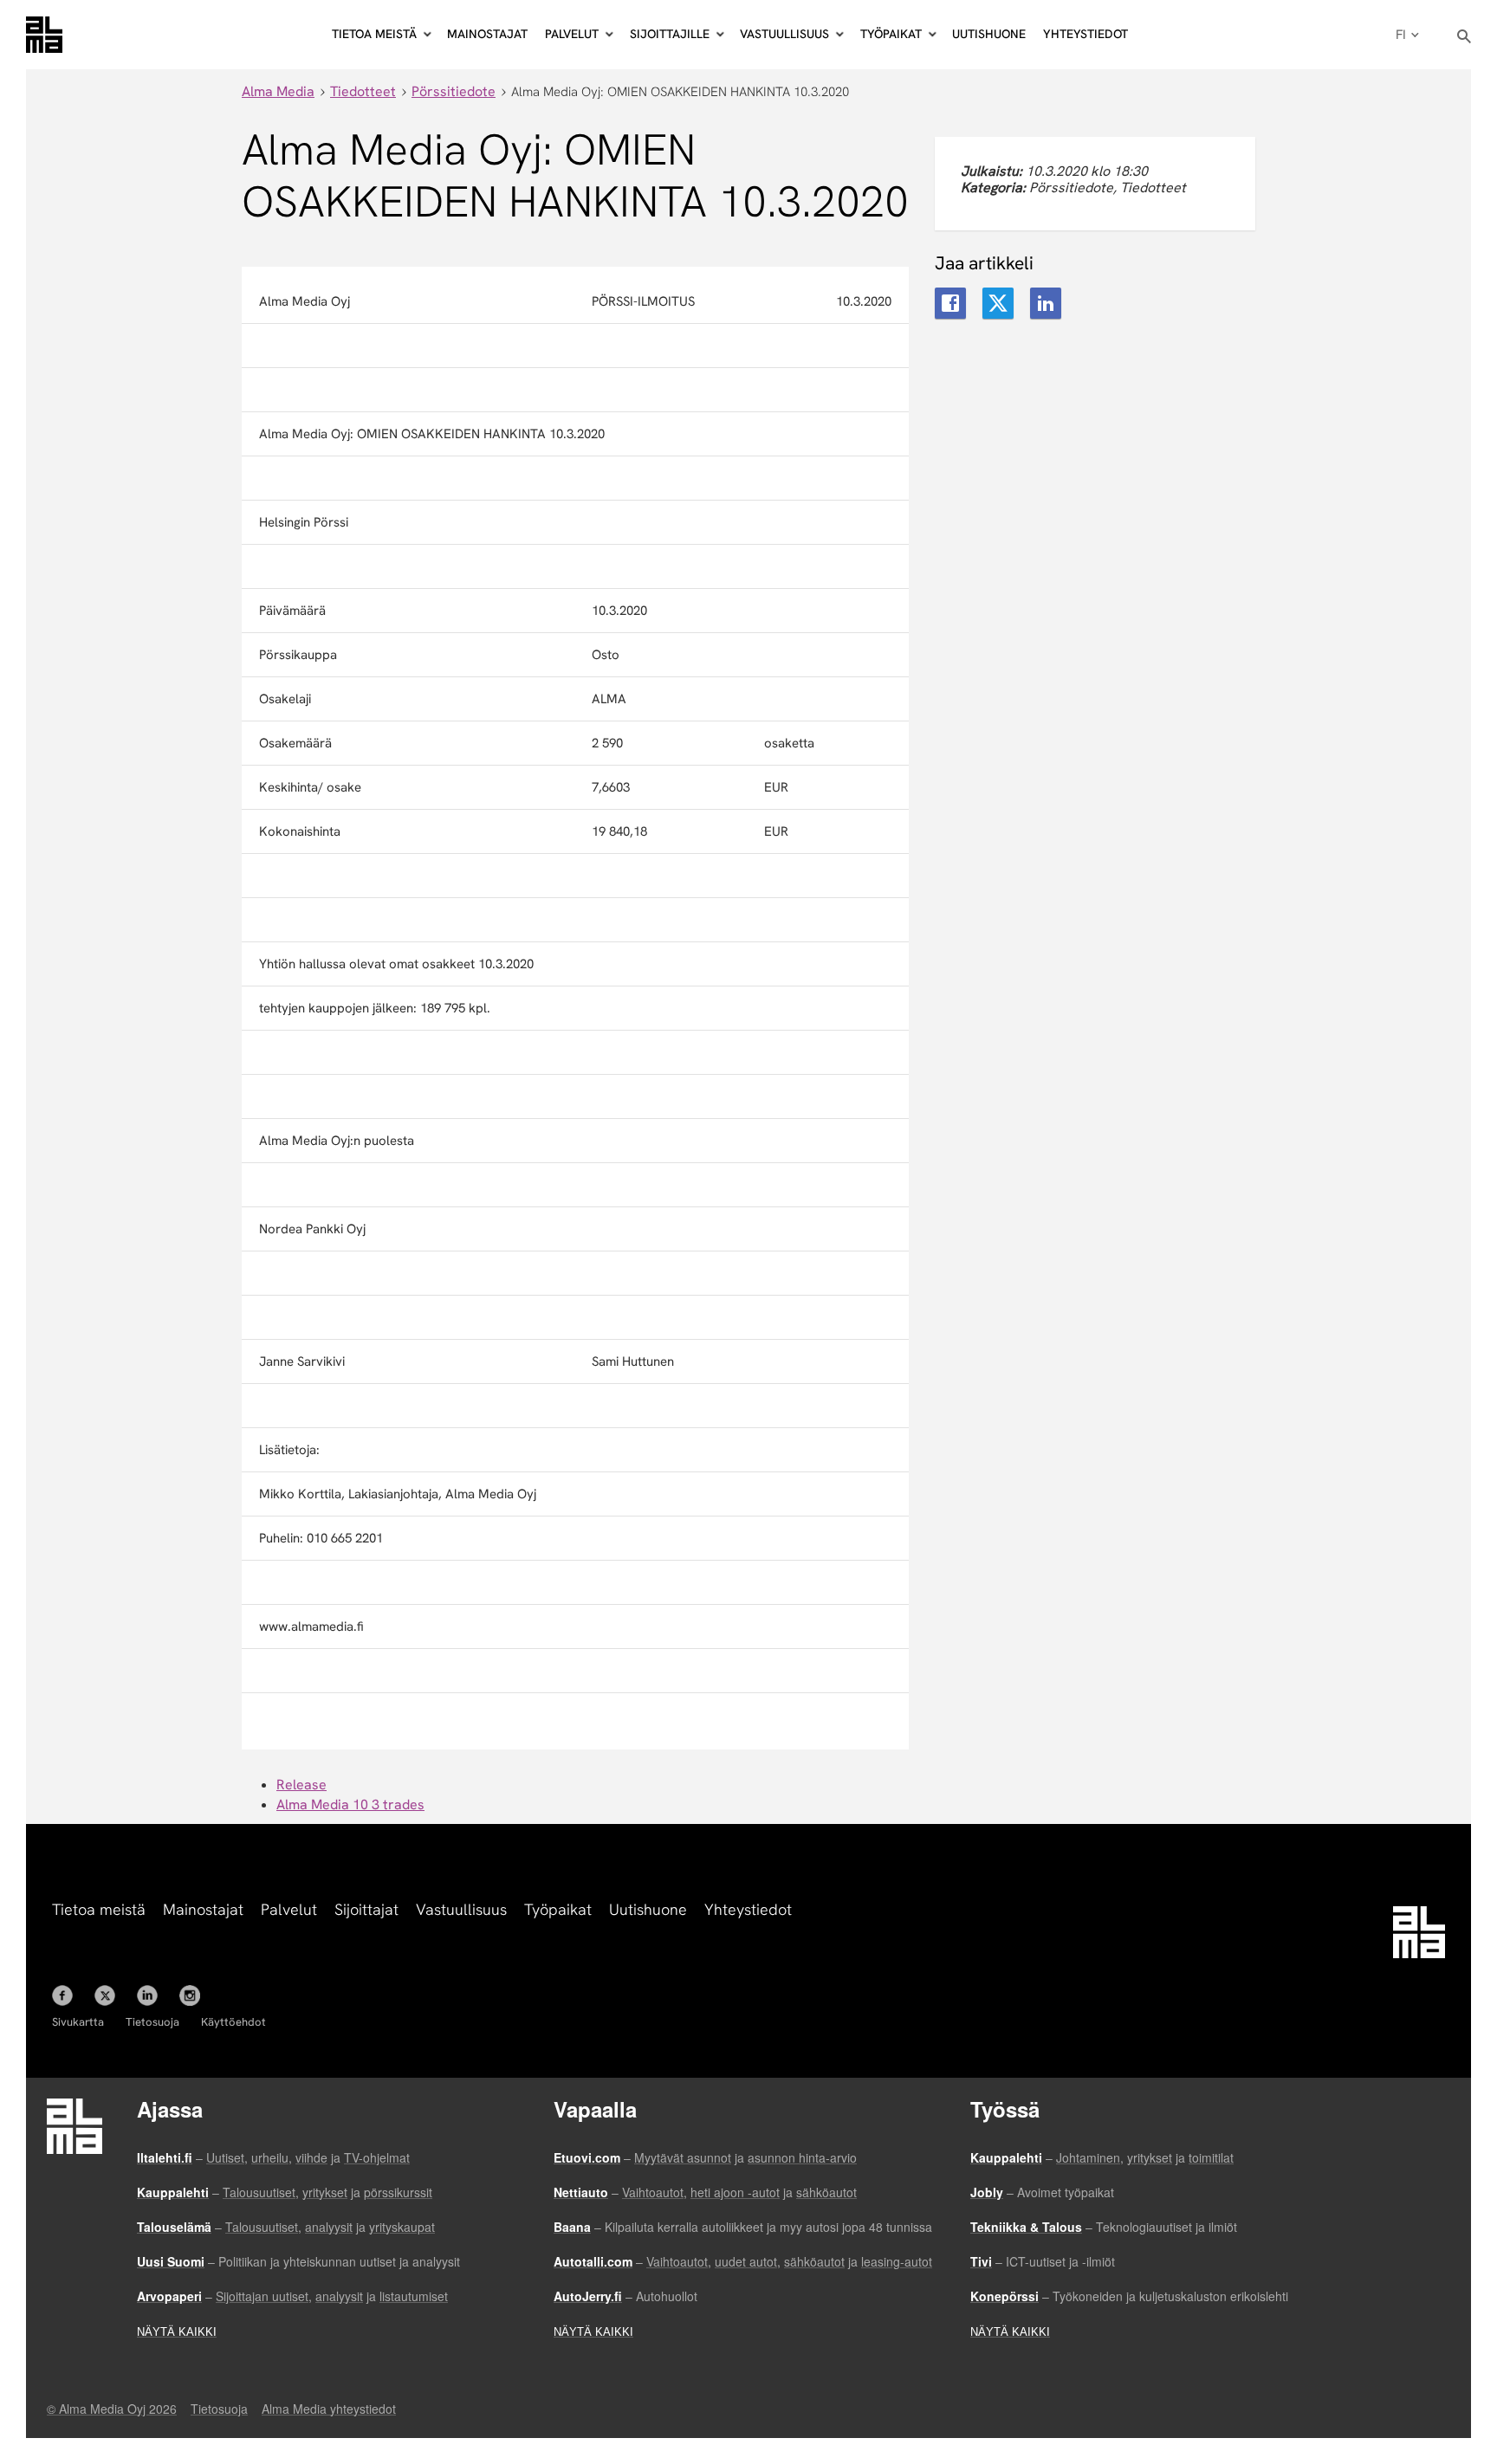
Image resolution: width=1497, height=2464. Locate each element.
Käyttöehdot (233, 2022)
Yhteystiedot (1085, 34)
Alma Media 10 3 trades (350, 1804)
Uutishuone (989, 34)
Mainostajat (487, 34)
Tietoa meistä (99, 1909)
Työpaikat (558, 1909)
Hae (1465, 37)
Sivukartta (78, 2022)
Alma (44, 35)
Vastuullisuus (461, 1909)
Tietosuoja (152, 2022)
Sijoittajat (366, 1909)
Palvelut (289, 1909)
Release (301, 1785)
